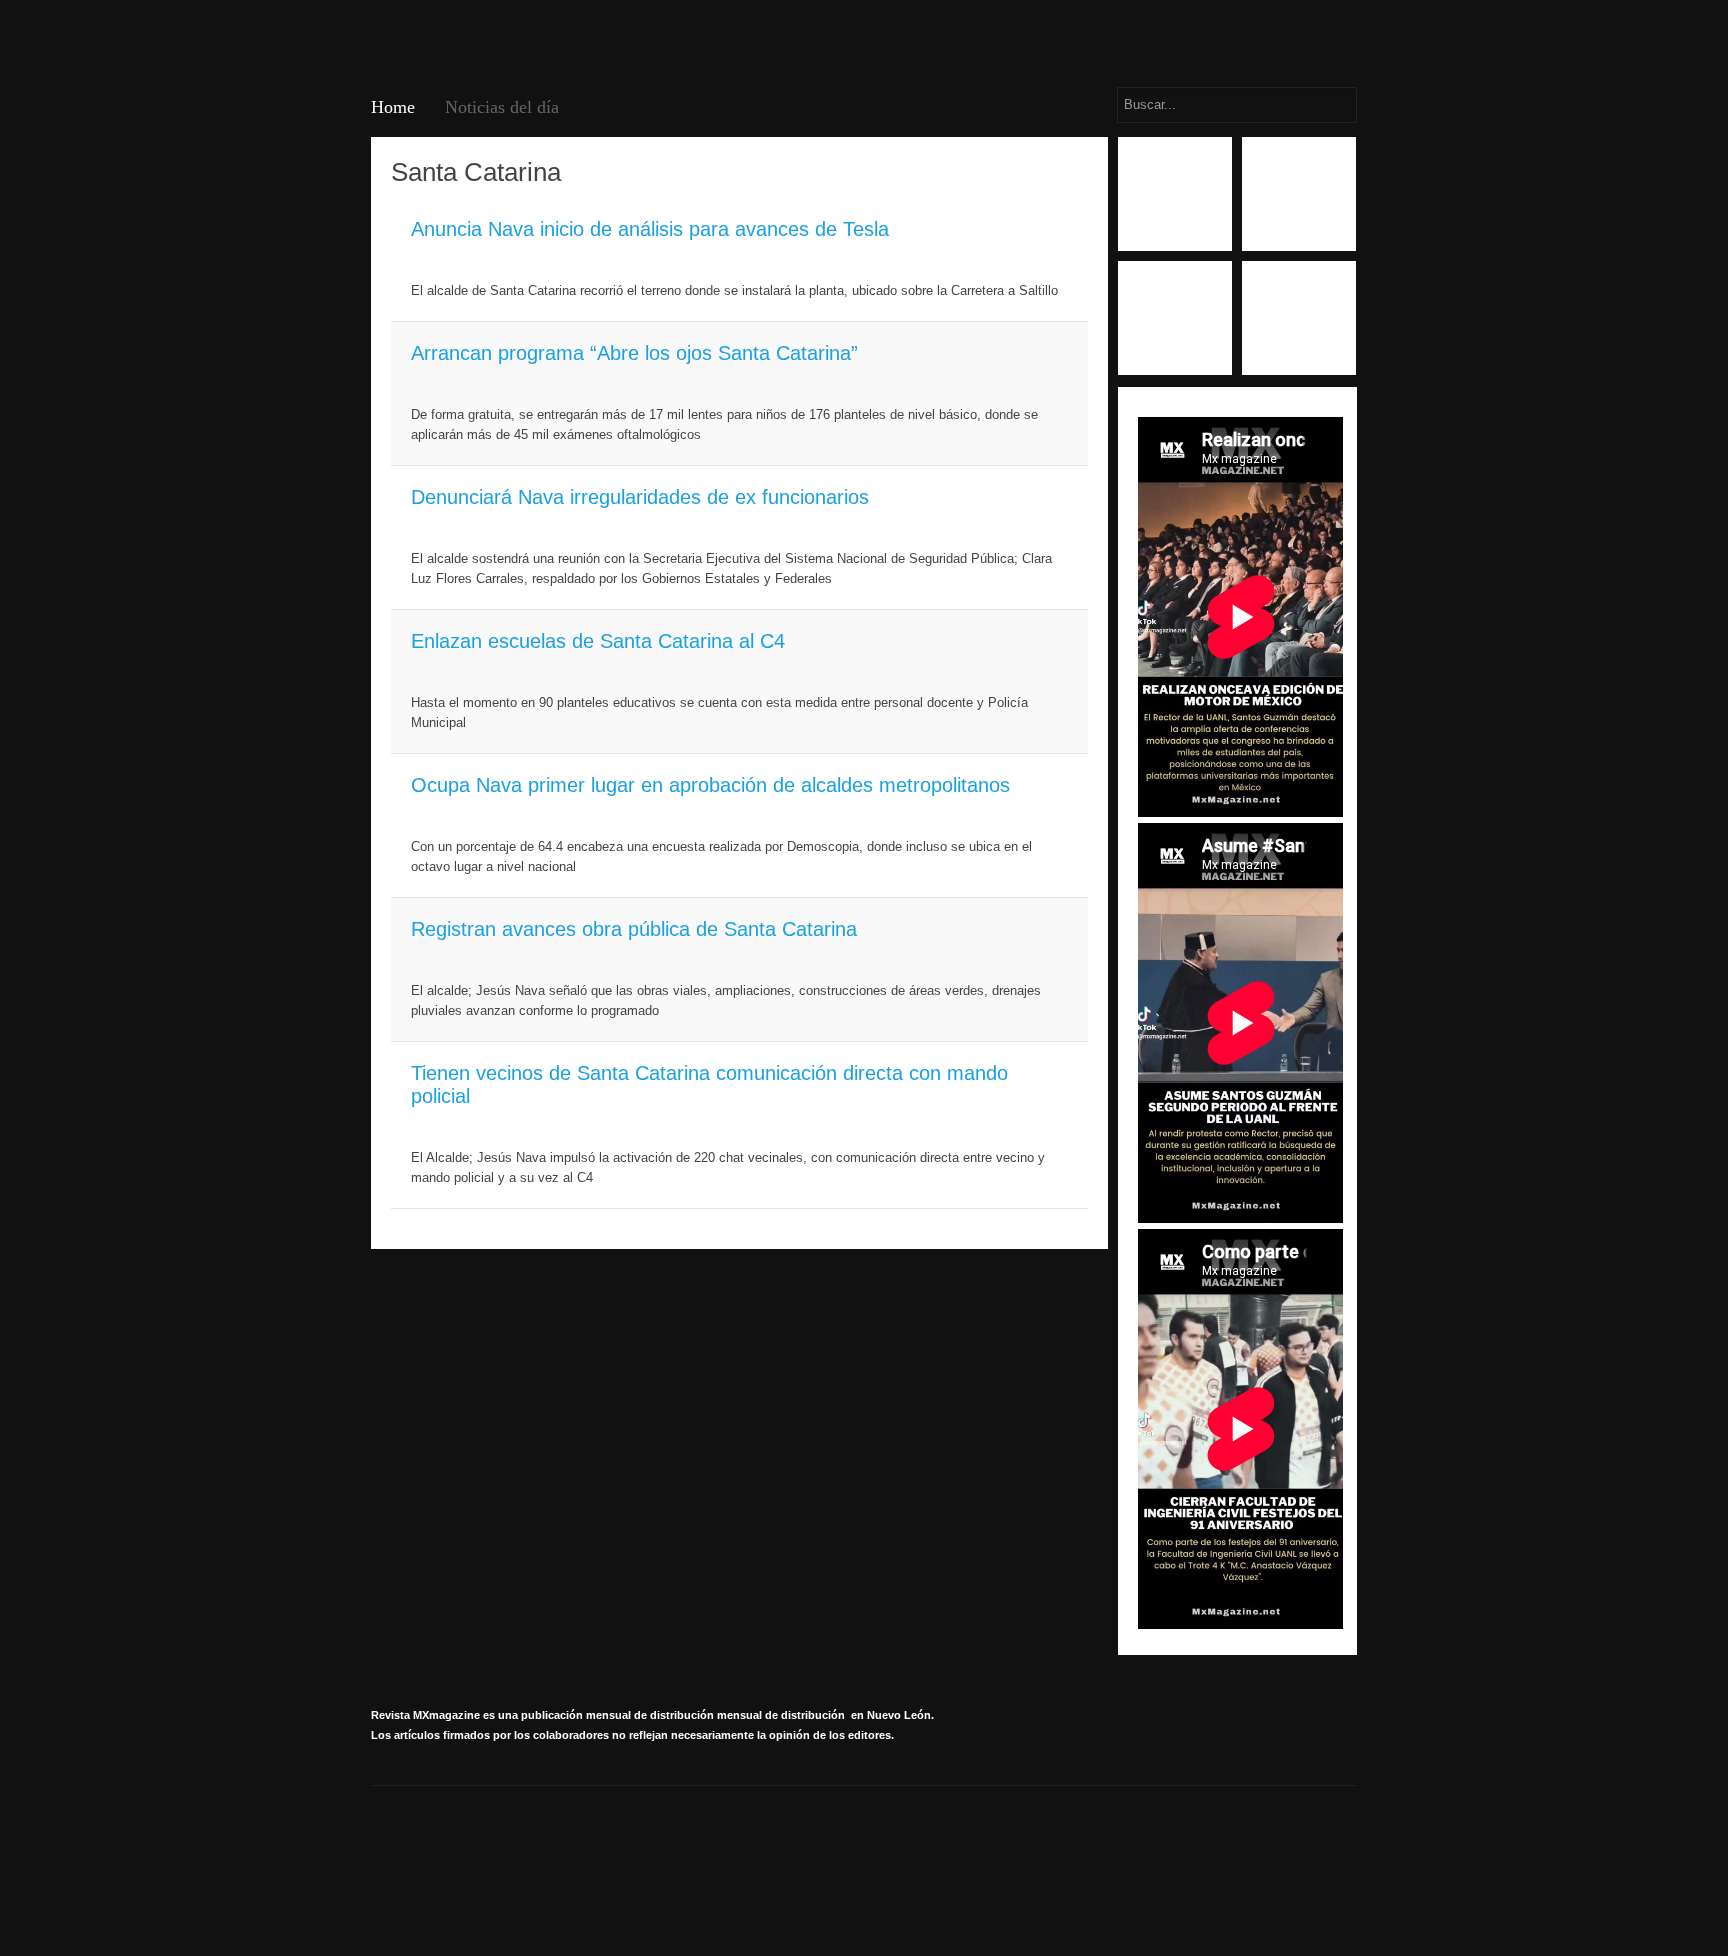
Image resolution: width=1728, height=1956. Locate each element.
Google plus (1299, 194)
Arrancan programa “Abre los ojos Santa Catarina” (634, 353)
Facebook (1175, 194)
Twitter (1175, 318)
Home (393, 107)
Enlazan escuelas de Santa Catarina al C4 (598, 641)
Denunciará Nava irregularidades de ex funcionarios (640, 497)
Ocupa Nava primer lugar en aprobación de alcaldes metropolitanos (710, 785)
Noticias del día (502, 107)
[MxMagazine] (446, 40)
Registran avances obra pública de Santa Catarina (634, 929)
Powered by (1266, 1851)
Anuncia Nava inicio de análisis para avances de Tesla (650, 229)
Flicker (1299, 318)
